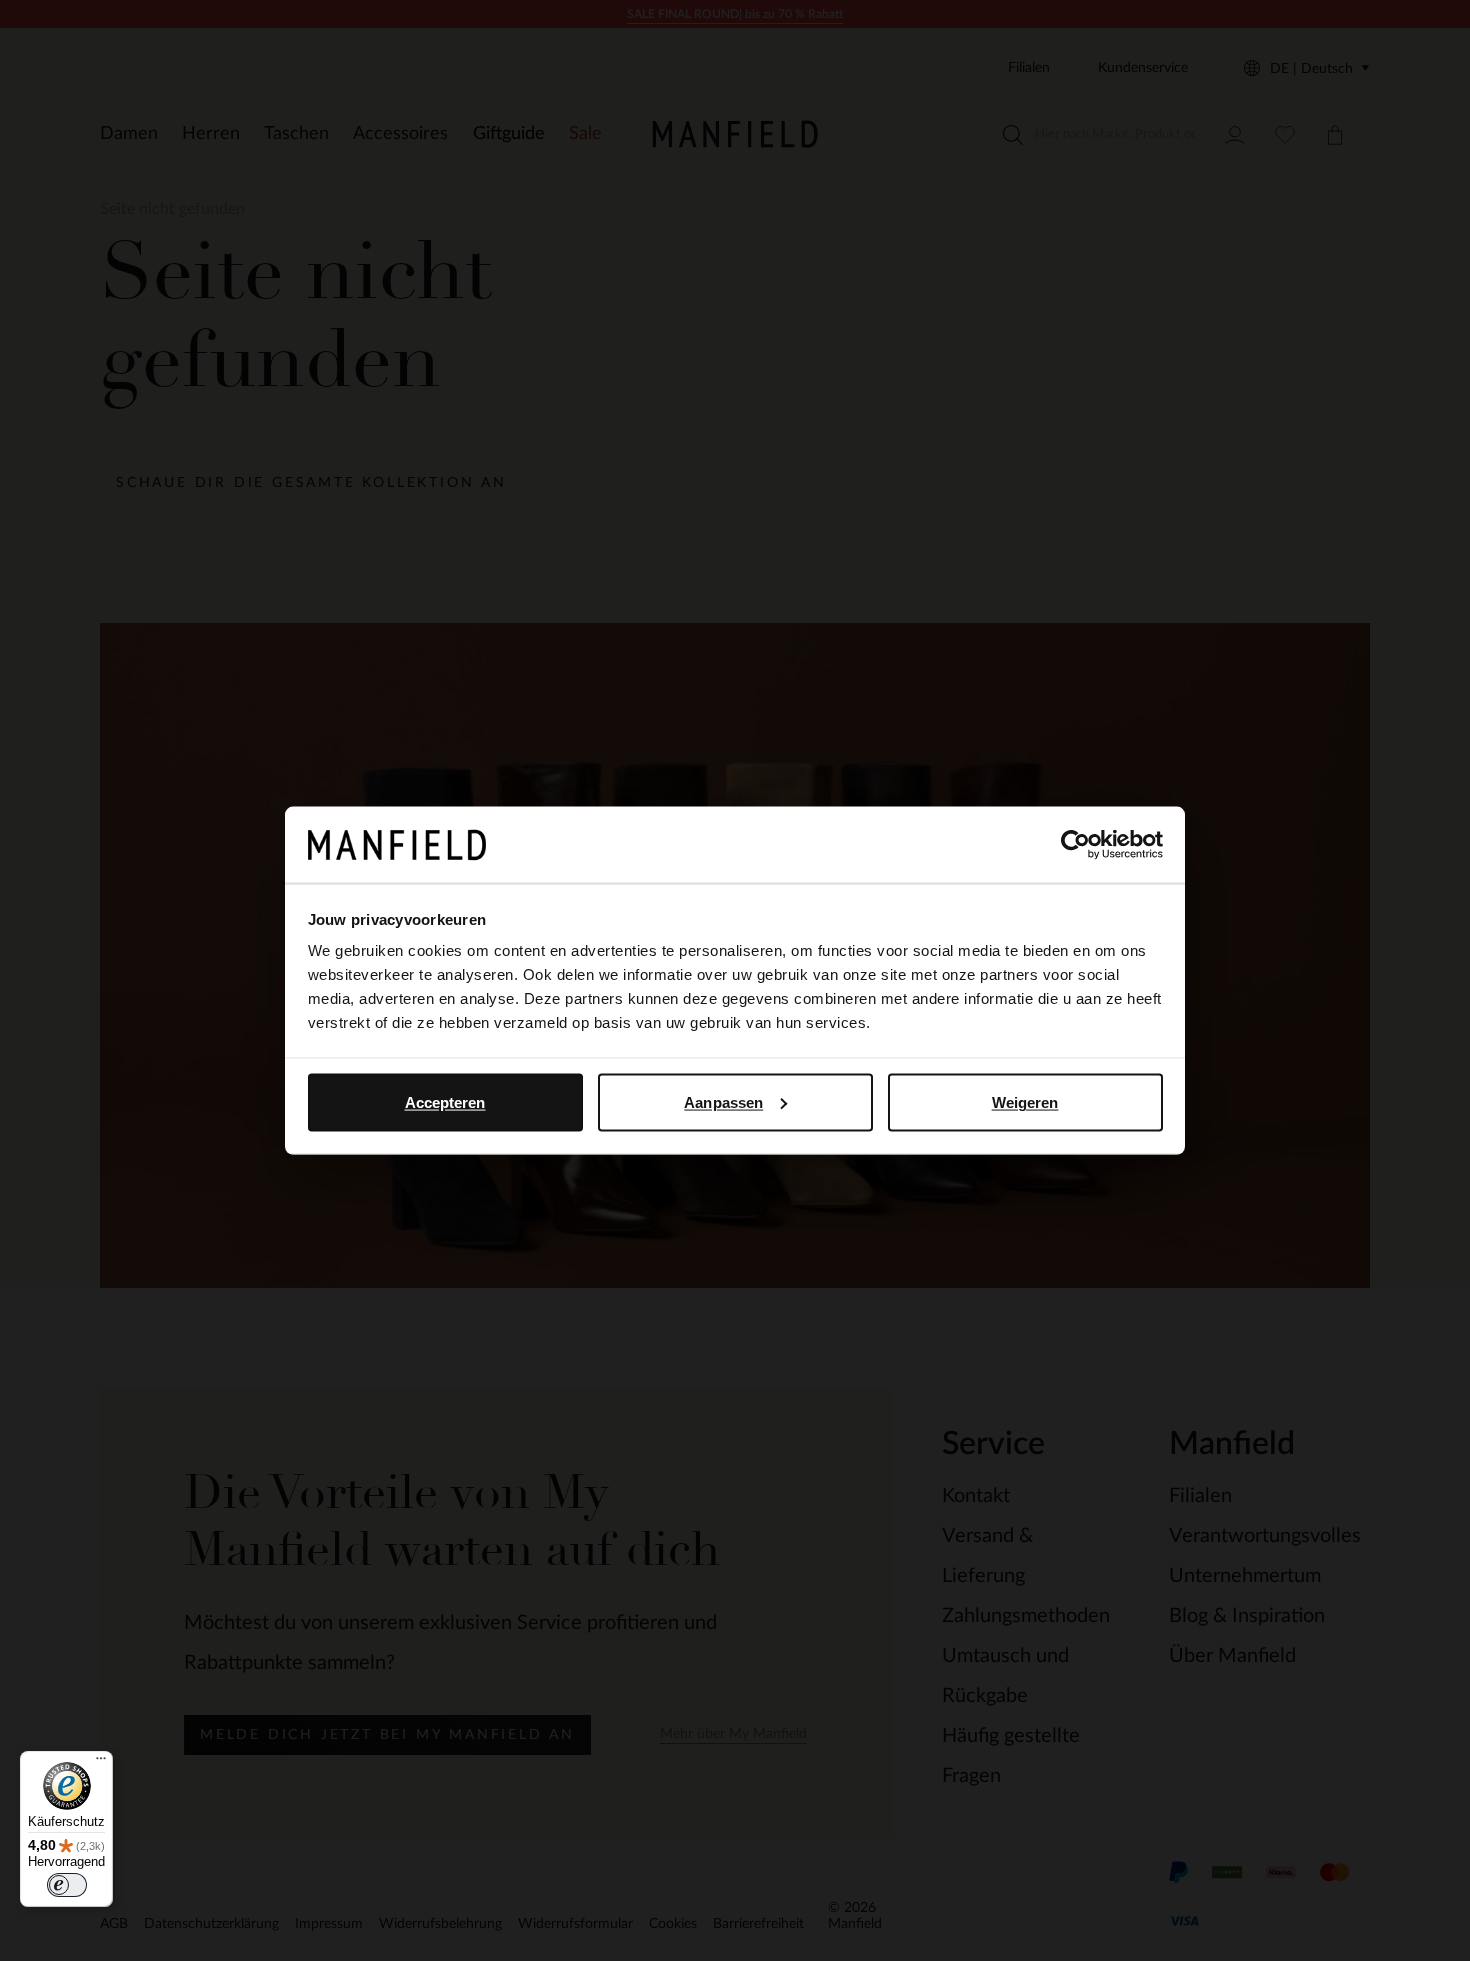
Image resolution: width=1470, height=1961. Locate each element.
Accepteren (445, 1101)
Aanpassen (723, 1101)
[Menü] (101, 1763)
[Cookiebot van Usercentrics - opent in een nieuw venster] (1075, 845)
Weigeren (1025, 1101)
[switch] (67, 1885)
